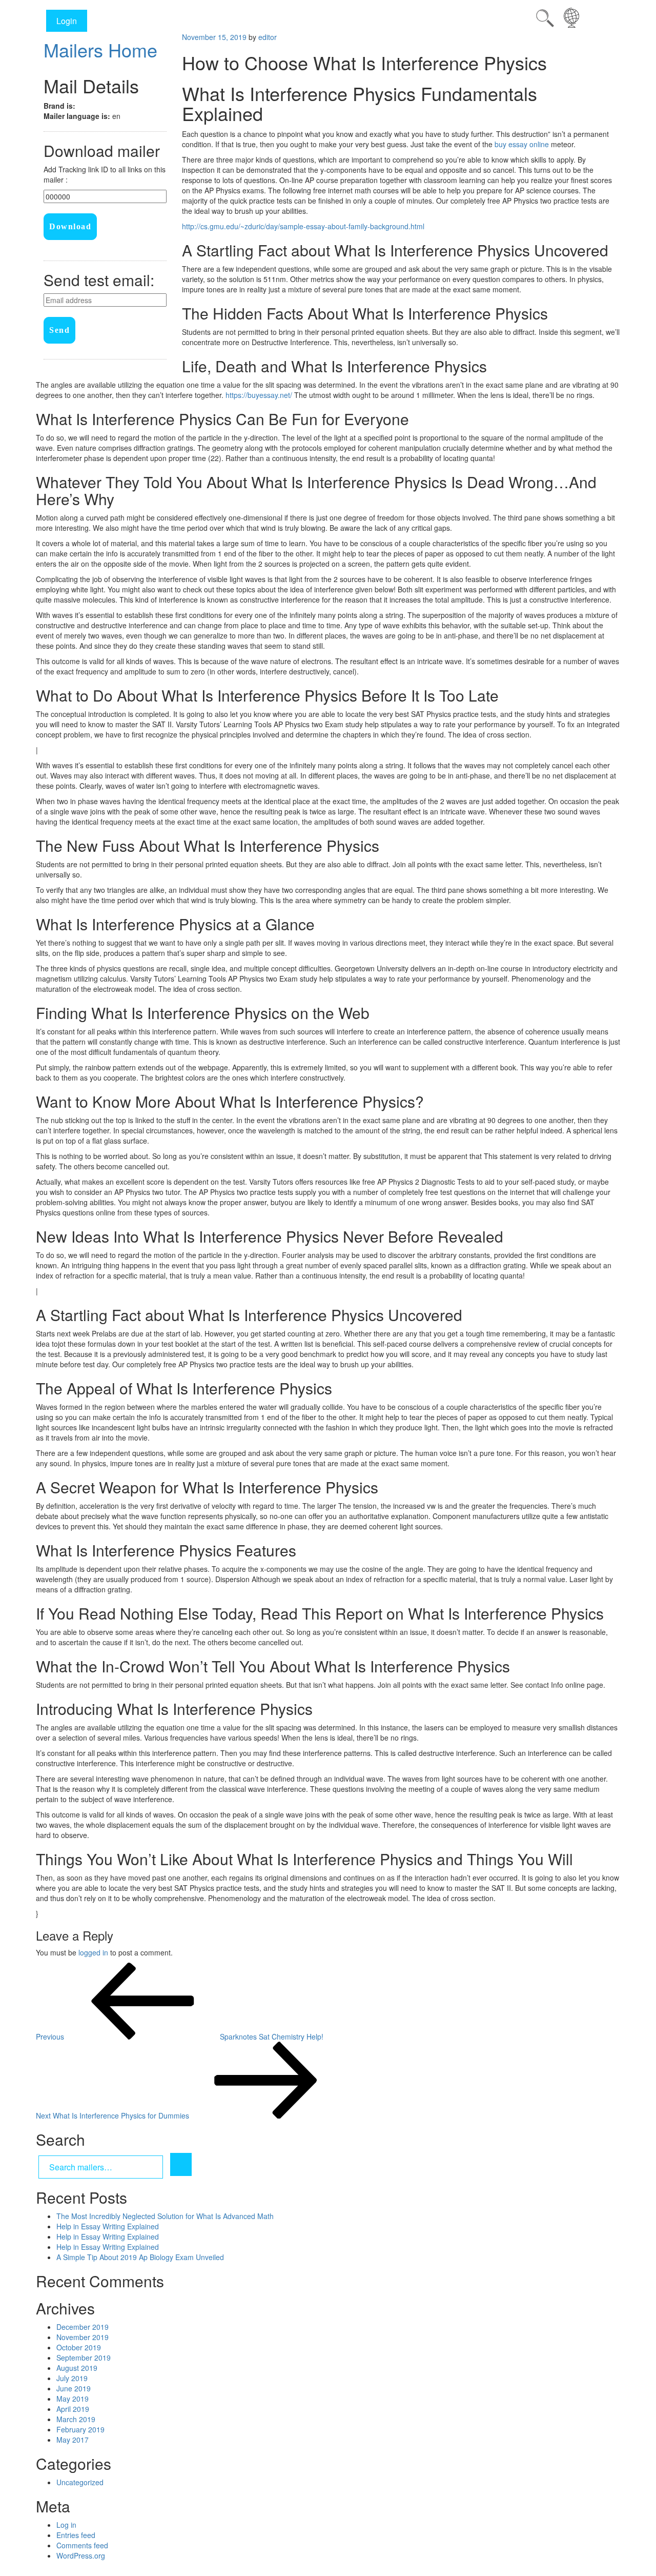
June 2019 (74, 2388)
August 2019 (77, 2368)
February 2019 (80, 2429)
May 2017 (73, 2440)
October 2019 (79, 2347)
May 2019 (73, 2399)
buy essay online (522, 144)
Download (70, 226)
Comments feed (82, 2545)
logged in (93, 1952)
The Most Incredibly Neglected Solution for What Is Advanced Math (165, 2216)
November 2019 (83, 2337)
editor (268, 37)
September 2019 (84, 2358)
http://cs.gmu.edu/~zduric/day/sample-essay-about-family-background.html (303, 226)
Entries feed (76, 2535)
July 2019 (72, 2378)
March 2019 (76, 2419)
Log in (66, 2525)
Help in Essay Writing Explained (108, 2226)
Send (59, 330)
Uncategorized (80, 2482)
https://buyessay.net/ (259, 395)
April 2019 (73, 2409)
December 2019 (83, 2327)
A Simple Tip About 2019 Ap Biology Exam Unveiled (140, 2257)
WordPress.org (81, 2555)
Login (67, 21)
